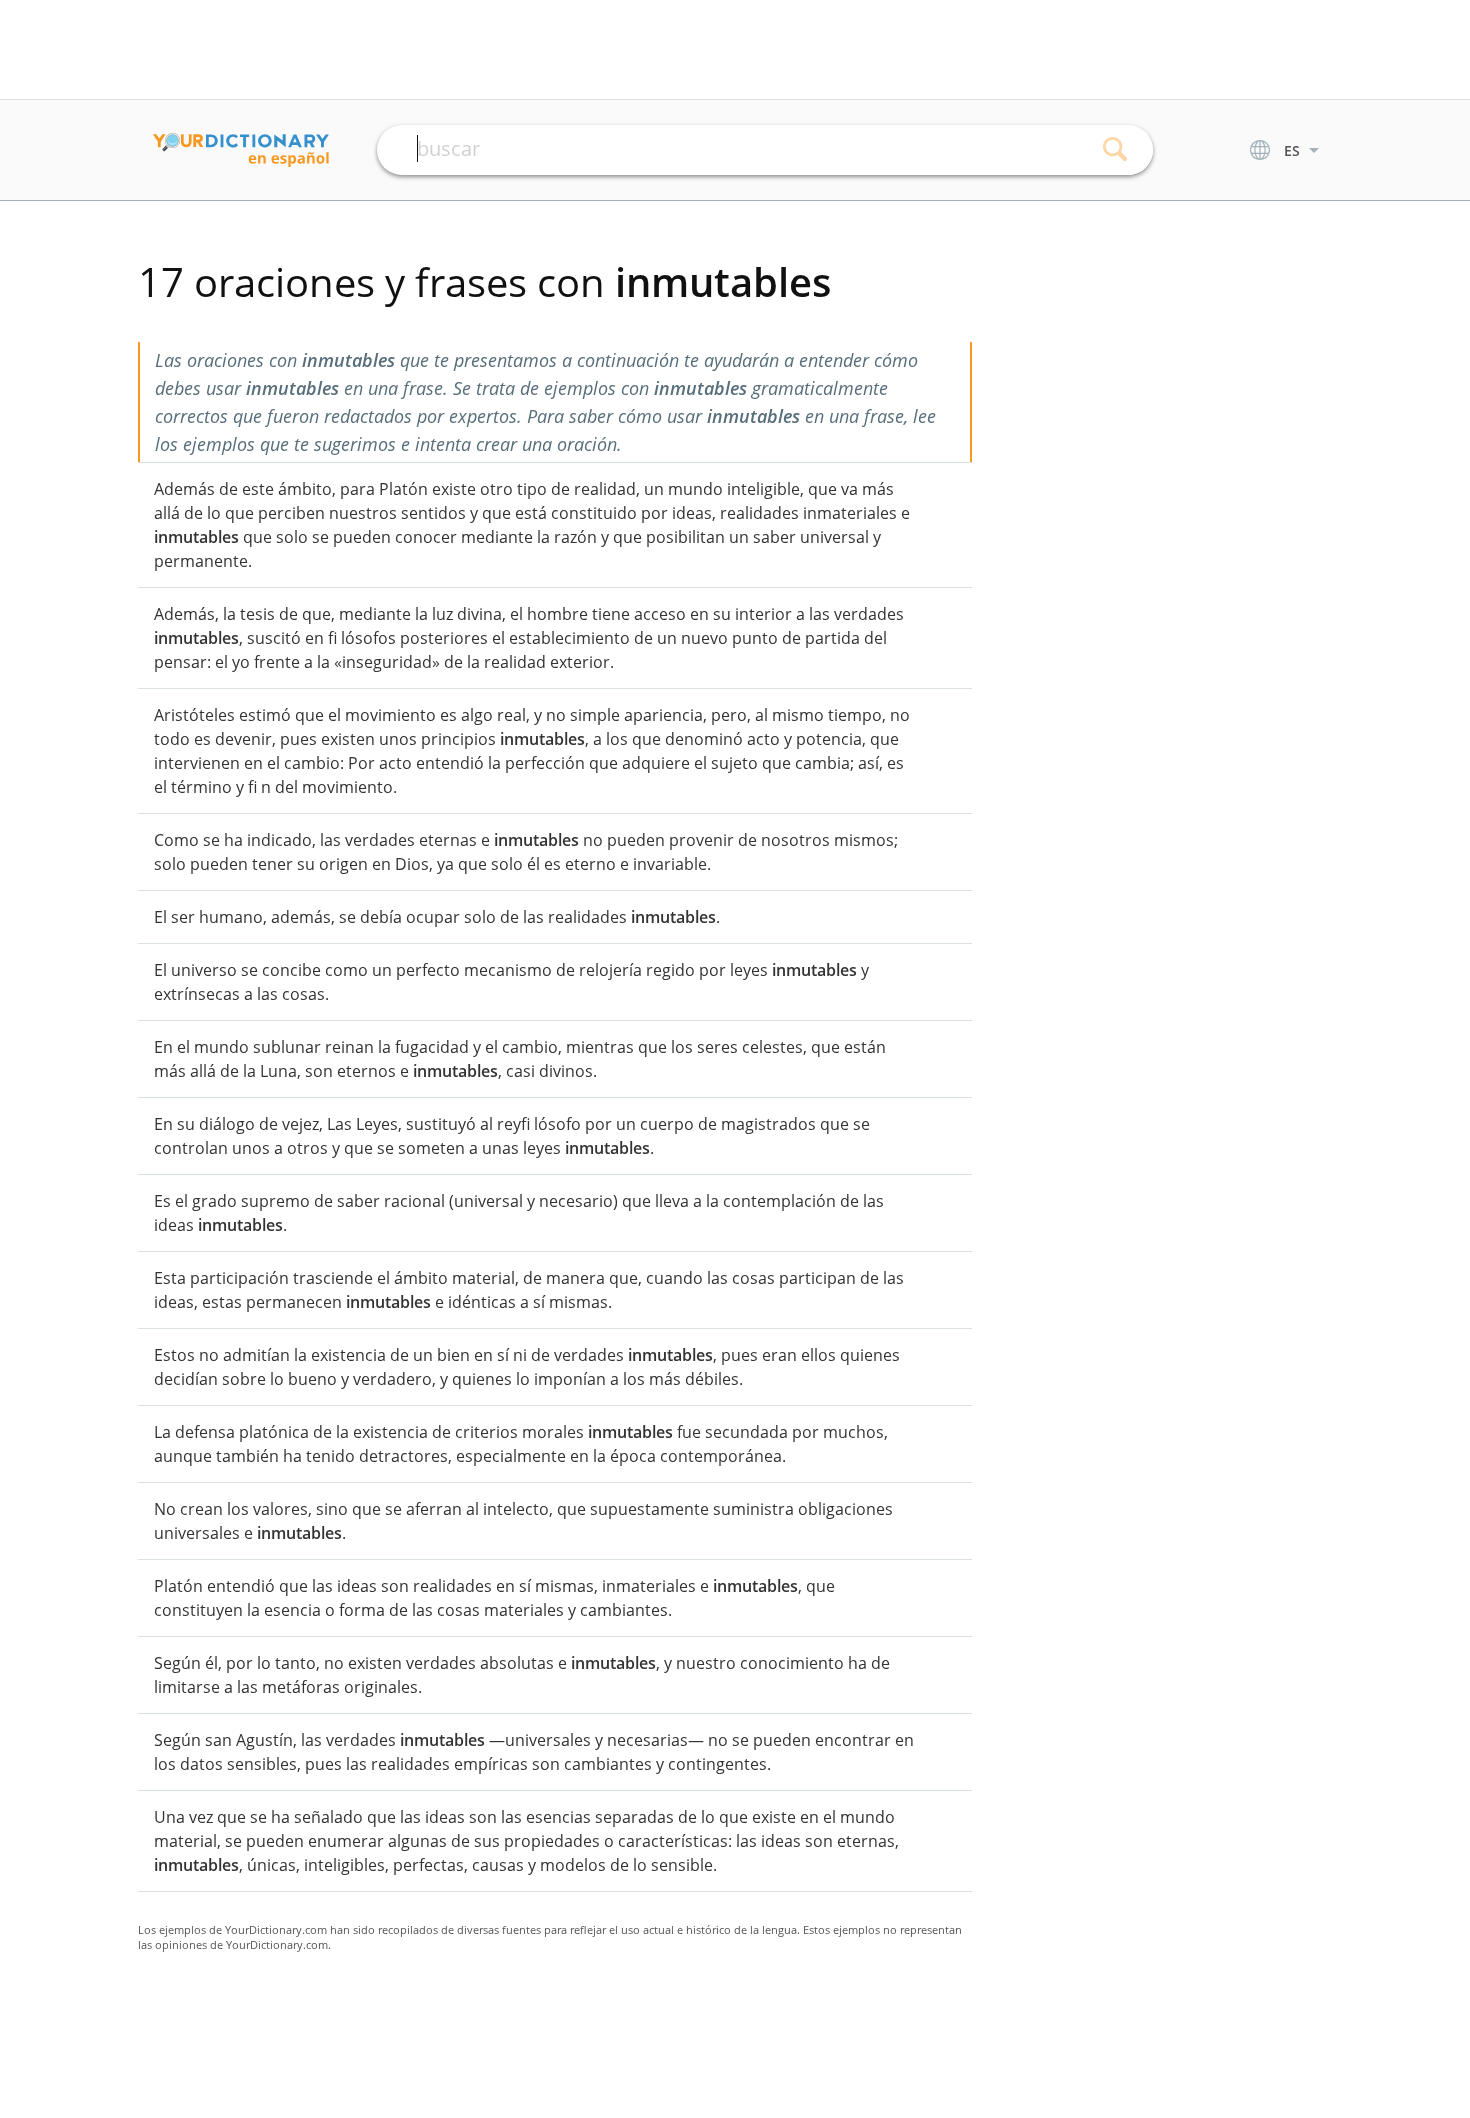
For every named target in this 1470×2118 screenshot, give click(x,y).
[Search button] (1115, 150)
